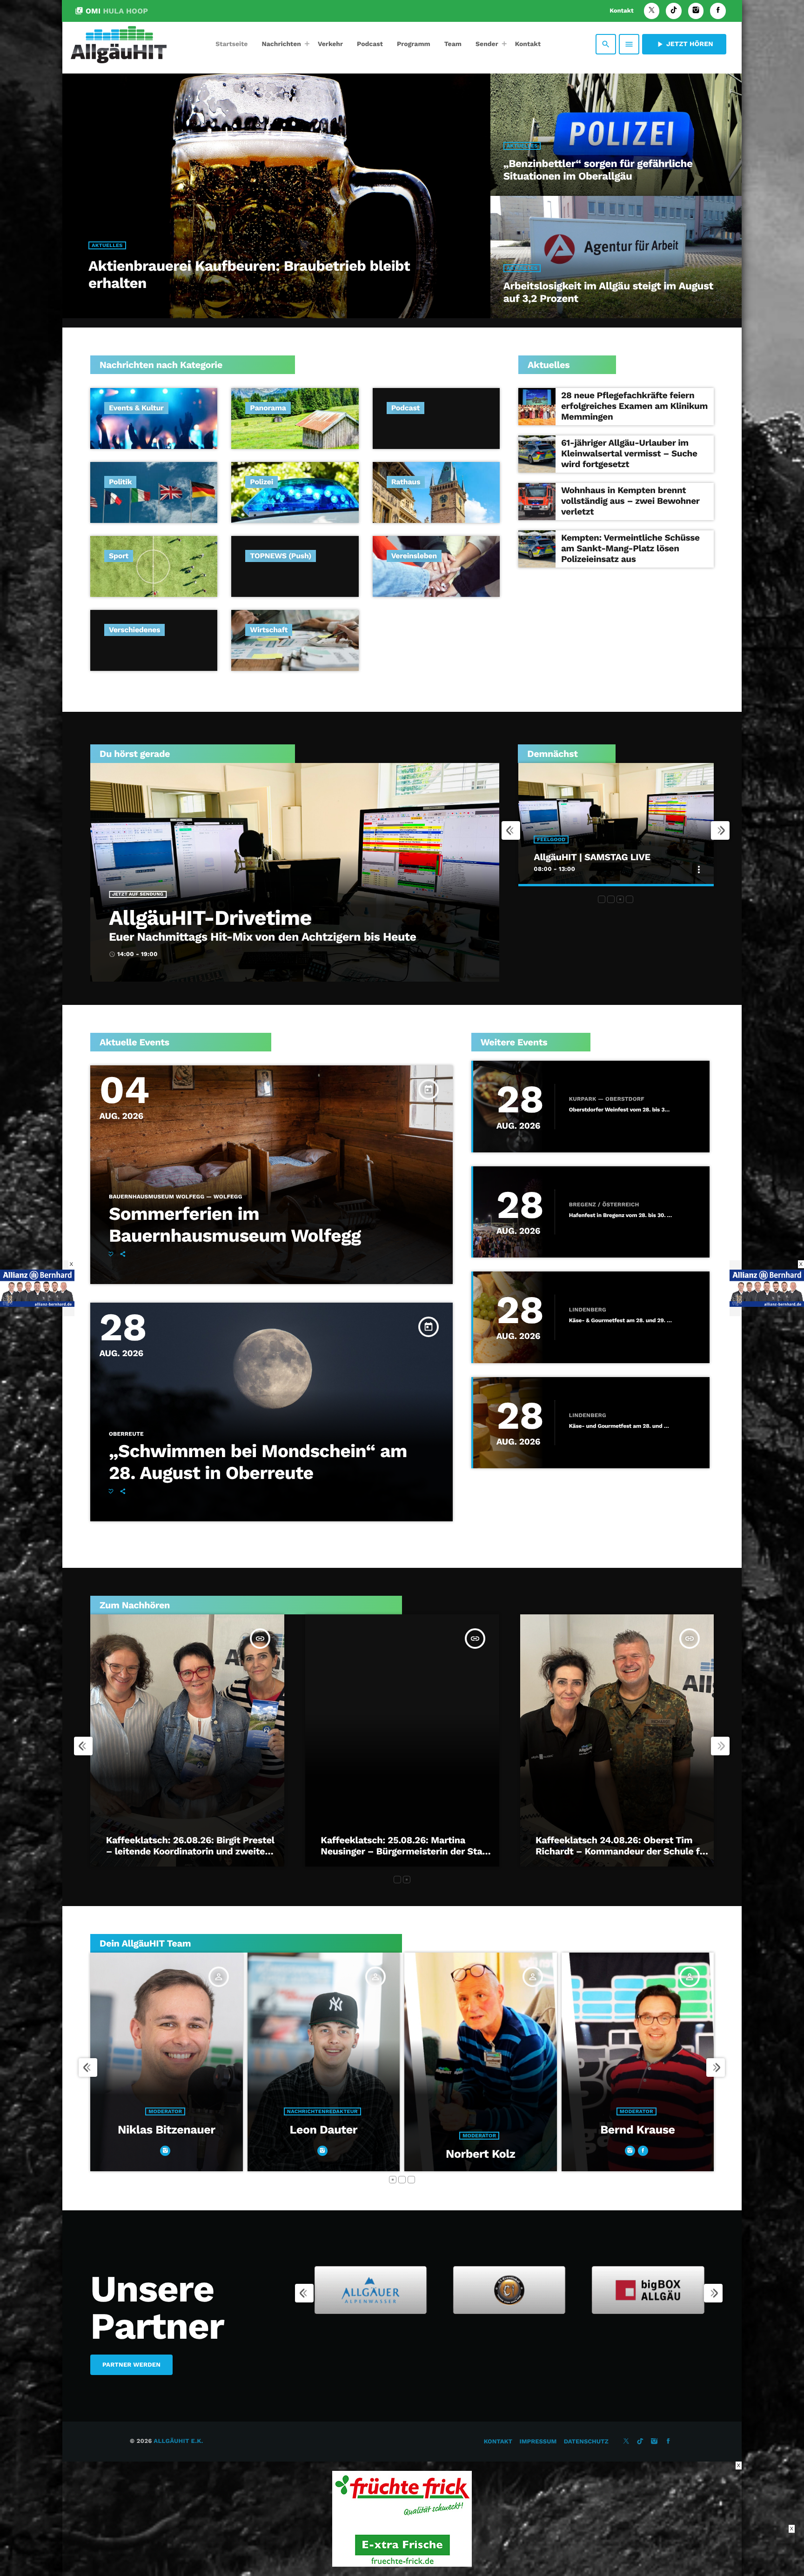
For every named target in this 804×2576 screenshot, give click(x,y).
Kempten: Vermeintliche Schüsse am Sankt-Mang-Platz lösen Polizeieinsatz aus (630, 548)
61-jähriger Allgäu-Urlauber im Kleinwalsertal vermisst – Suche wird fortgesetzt (629, 453)
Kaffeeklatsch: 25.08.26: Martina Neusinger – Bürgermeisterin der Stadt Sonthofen (406, 1851)
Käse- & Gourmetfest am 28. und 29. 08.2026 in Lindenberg (621, 1321)
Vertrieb (636, 2136)
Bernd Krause (323, 2130)
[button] (602, 899)
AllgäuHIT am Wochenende (593, 857)
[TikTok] (674, 11)
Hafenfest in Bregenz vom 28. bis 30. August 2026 (621, 1215)
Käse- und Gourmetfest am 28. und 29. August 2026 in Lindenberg (621, 1426)
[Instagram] (696, 11)
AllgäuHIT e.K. (178, 2441)
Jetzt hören (684, 44)
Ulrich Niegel (638, 2154)
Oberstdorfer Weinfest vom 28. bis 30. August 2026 (621, 1110)
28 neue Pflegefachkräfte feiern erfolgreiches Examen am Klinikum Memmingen (634, 406)
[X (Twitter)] (652, 11)
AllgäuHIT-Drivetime (210, 918)
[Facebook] (718, 11)
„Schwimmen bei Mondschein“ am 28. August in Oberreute (258, 1462)
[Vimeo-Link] (119, 44)
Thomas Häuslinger (480, 2130)
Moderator (165, 2136)
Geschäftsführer (479, 2111)
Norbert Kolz (166, 2154)
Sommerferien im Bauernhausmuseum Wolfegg (235, 1225)
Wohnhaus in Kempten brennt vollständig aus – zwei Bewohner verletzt (630, 501)
